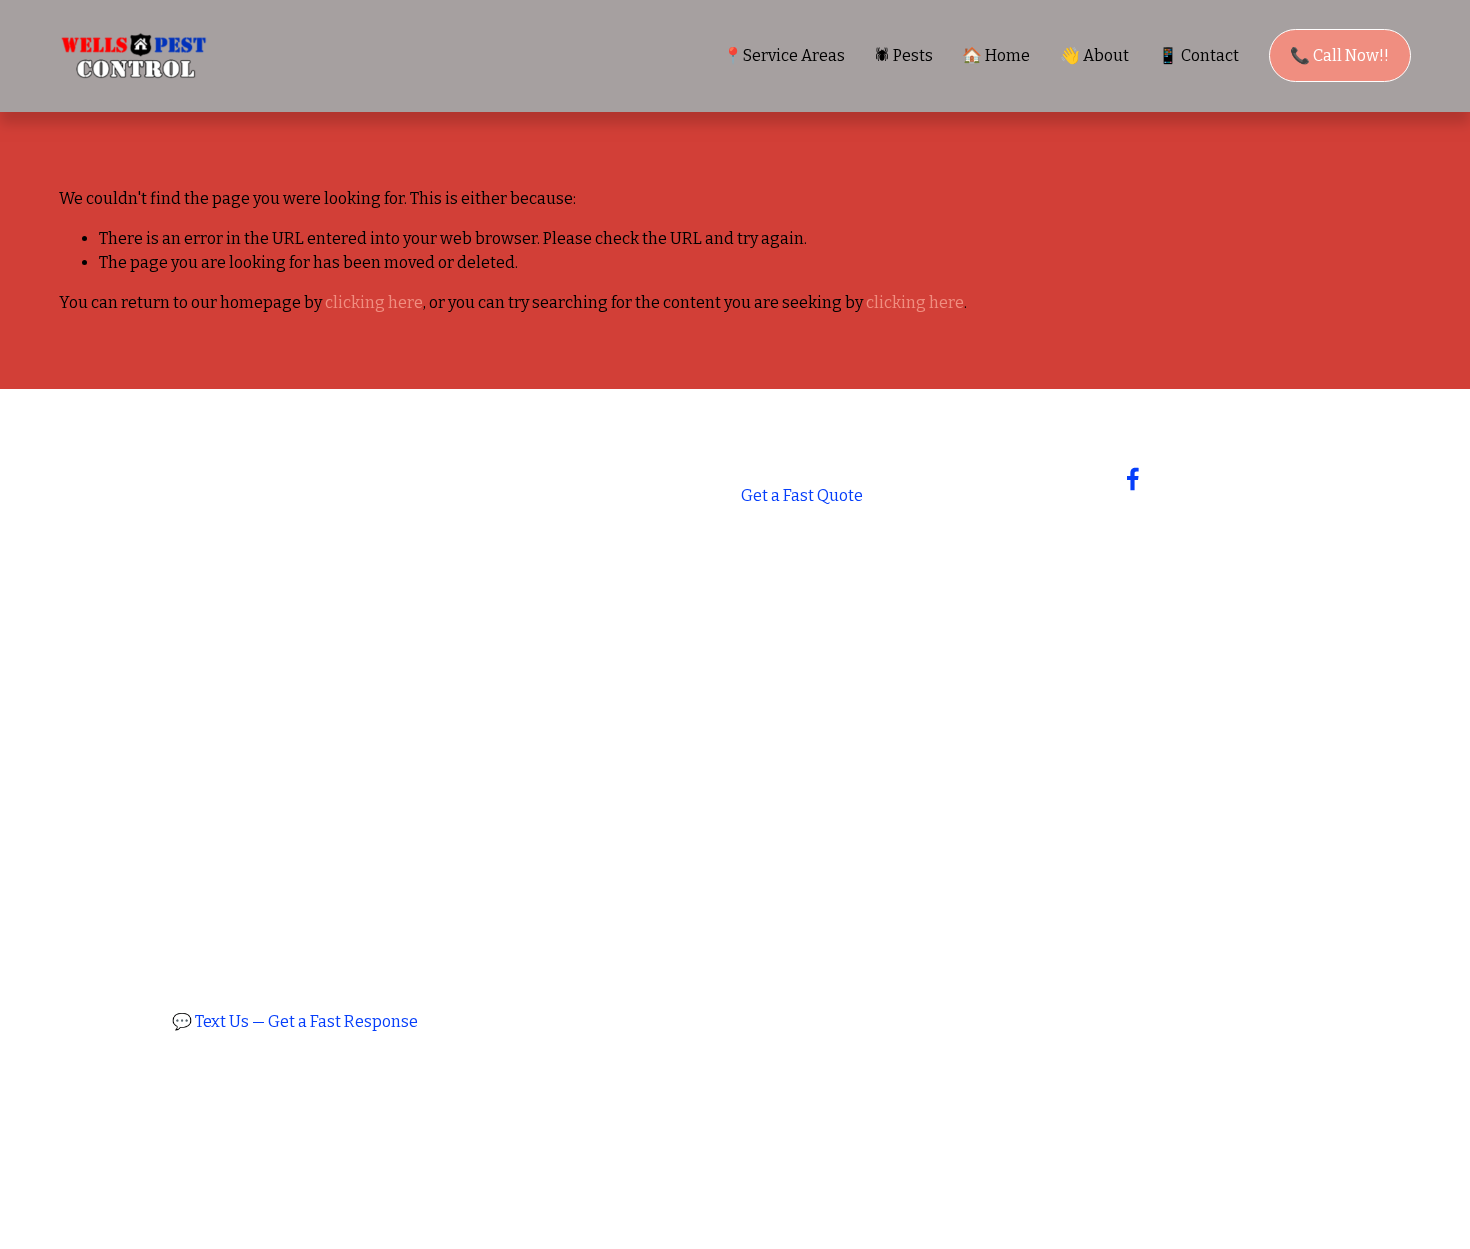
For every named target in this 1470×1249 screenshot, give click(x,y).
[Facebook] (1133, 479)
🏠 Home (996, 55)
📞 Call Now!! (1339, 55)
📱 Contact (1198, 55)
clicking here (374, 302)
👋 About (1094, 55)
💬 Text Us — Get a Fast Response (295, 1021)
